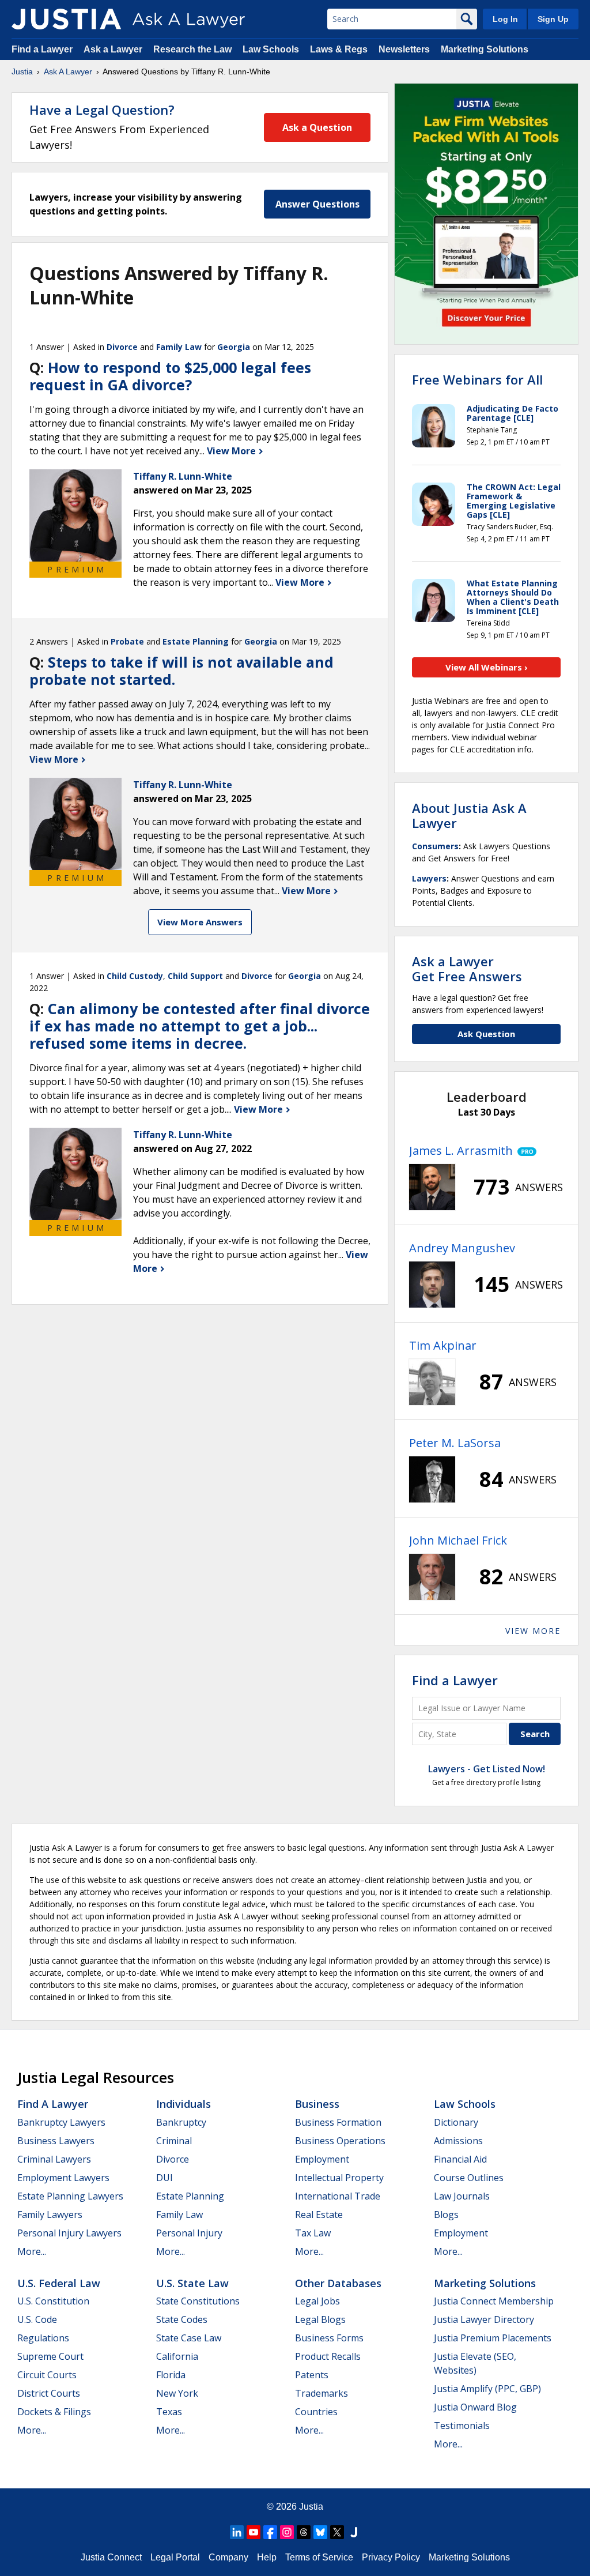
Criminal (174, 2141)
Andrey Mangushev (462, 1248)
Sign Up (553, 19)
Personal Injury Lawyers (69, 2233)
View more (533, 1631)
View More (232, 451)
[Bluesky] (320, 2532)
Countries (316, 2412)
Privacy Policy (391, 2557)
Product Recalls (328, 2356)
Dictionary (456, 2122)
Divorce (122, 347)
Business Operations (340, 2141)
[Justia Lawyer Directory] (354, 2532)
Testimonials (462, 2426)
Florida (171, 2375)
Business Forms (329, 2338)
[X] (337, 2532)
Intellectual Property (339, 2178)
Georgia (234, 347)
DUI (164, 2178)
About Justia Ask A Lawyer (469, 815)
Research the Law (192, 49)
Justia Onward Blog (475, 2407)
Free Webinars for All (477, 379)
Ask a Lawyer (114, 49)
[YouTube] (254, 2532)
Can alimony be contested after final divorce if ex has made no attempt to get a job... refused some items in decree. (200, 1026)
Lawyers (429, 878)
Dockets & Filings (54, 2412)
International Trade (338, 2196)
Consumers (435, 846)
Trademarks (322, 2393)
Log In (505, 19)
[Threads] (304, 2532)
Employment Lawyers (63, 2178)
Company (228, 2557)
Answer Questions (317, 204)
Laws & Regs (339, 49)
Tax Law (313, 2233)
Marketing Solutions (485, 49)
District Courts (49, 2393)
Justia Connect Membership (494, 2301)
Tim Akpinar (443, 1345)
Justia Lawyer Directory (484, 2319)
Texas (169, 2412)
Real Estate (319, 2215)
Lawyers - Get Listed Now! (487, 1769)
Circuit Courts (47, 2375)
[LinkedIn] (237, 2532)
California (177, 2356)
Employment (322, 2159)
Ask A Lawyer (68, 71)
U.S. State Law (192, 2283)
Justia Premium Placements (493, 2338)
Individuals (184, 2104)
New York (177, 2393)
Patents (312, 2375)
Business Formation (338, 2122)
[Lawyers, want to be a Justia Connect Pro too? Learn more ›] (525, 1151)
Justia (22, 71)
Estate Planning (196, 641)
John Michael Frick (458, 1540)
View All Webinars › (487, 667)
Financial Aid (460, 2159)
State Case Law (189, 2338)
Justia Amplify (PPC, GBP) (487, 2389)
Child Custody (135, 976)
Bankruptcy (181, 2122)
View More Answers (200, 922)
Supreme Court (50, 2356)
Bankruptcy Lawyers (61, 2122)
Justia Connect (111, 2557)
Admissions (458, 2141)
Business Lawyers (56, 2141)
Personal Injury (189, 2233)
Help (267, 2557)
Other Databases (338, 2283)
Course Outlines (469, 2178)
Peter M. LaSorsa (455, 1443)
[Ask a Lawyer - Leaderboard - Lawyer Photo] (432, 1187)
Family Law (179, 347)
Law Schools (271, 49)
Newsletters (404, 49)
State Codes (182, 2319)
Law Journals (462, 2196)
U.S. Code (37, 2319)
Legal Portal (175, 2557)
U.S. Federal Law (59, 2283)
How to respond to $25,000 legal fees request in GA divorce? (170, 376)
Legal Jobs (317, 2301)
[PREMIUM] (75, 515)
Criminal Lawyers (54, 2159)
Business (317, 2104)
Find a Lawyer (42, 49)
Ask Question (486, 1034)
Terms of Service (319, 2557)
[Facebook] (270, 2532)
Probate (127, 641)
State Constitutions (198, 2301)
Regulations (43, 2338)
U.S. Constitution (53, 2301)
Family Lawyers (50, 2215)
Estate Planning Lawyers (70, 2196)
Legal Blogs (320, 2319)
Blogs (446, 2215)
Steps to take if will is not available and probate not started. (181, 671)
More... (32, 2251)
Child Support (195, 976)
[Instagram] (287, 2532)
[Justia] (66, 19)
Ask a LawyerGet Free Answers (467, 969)
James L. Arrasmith (461, 1150)
